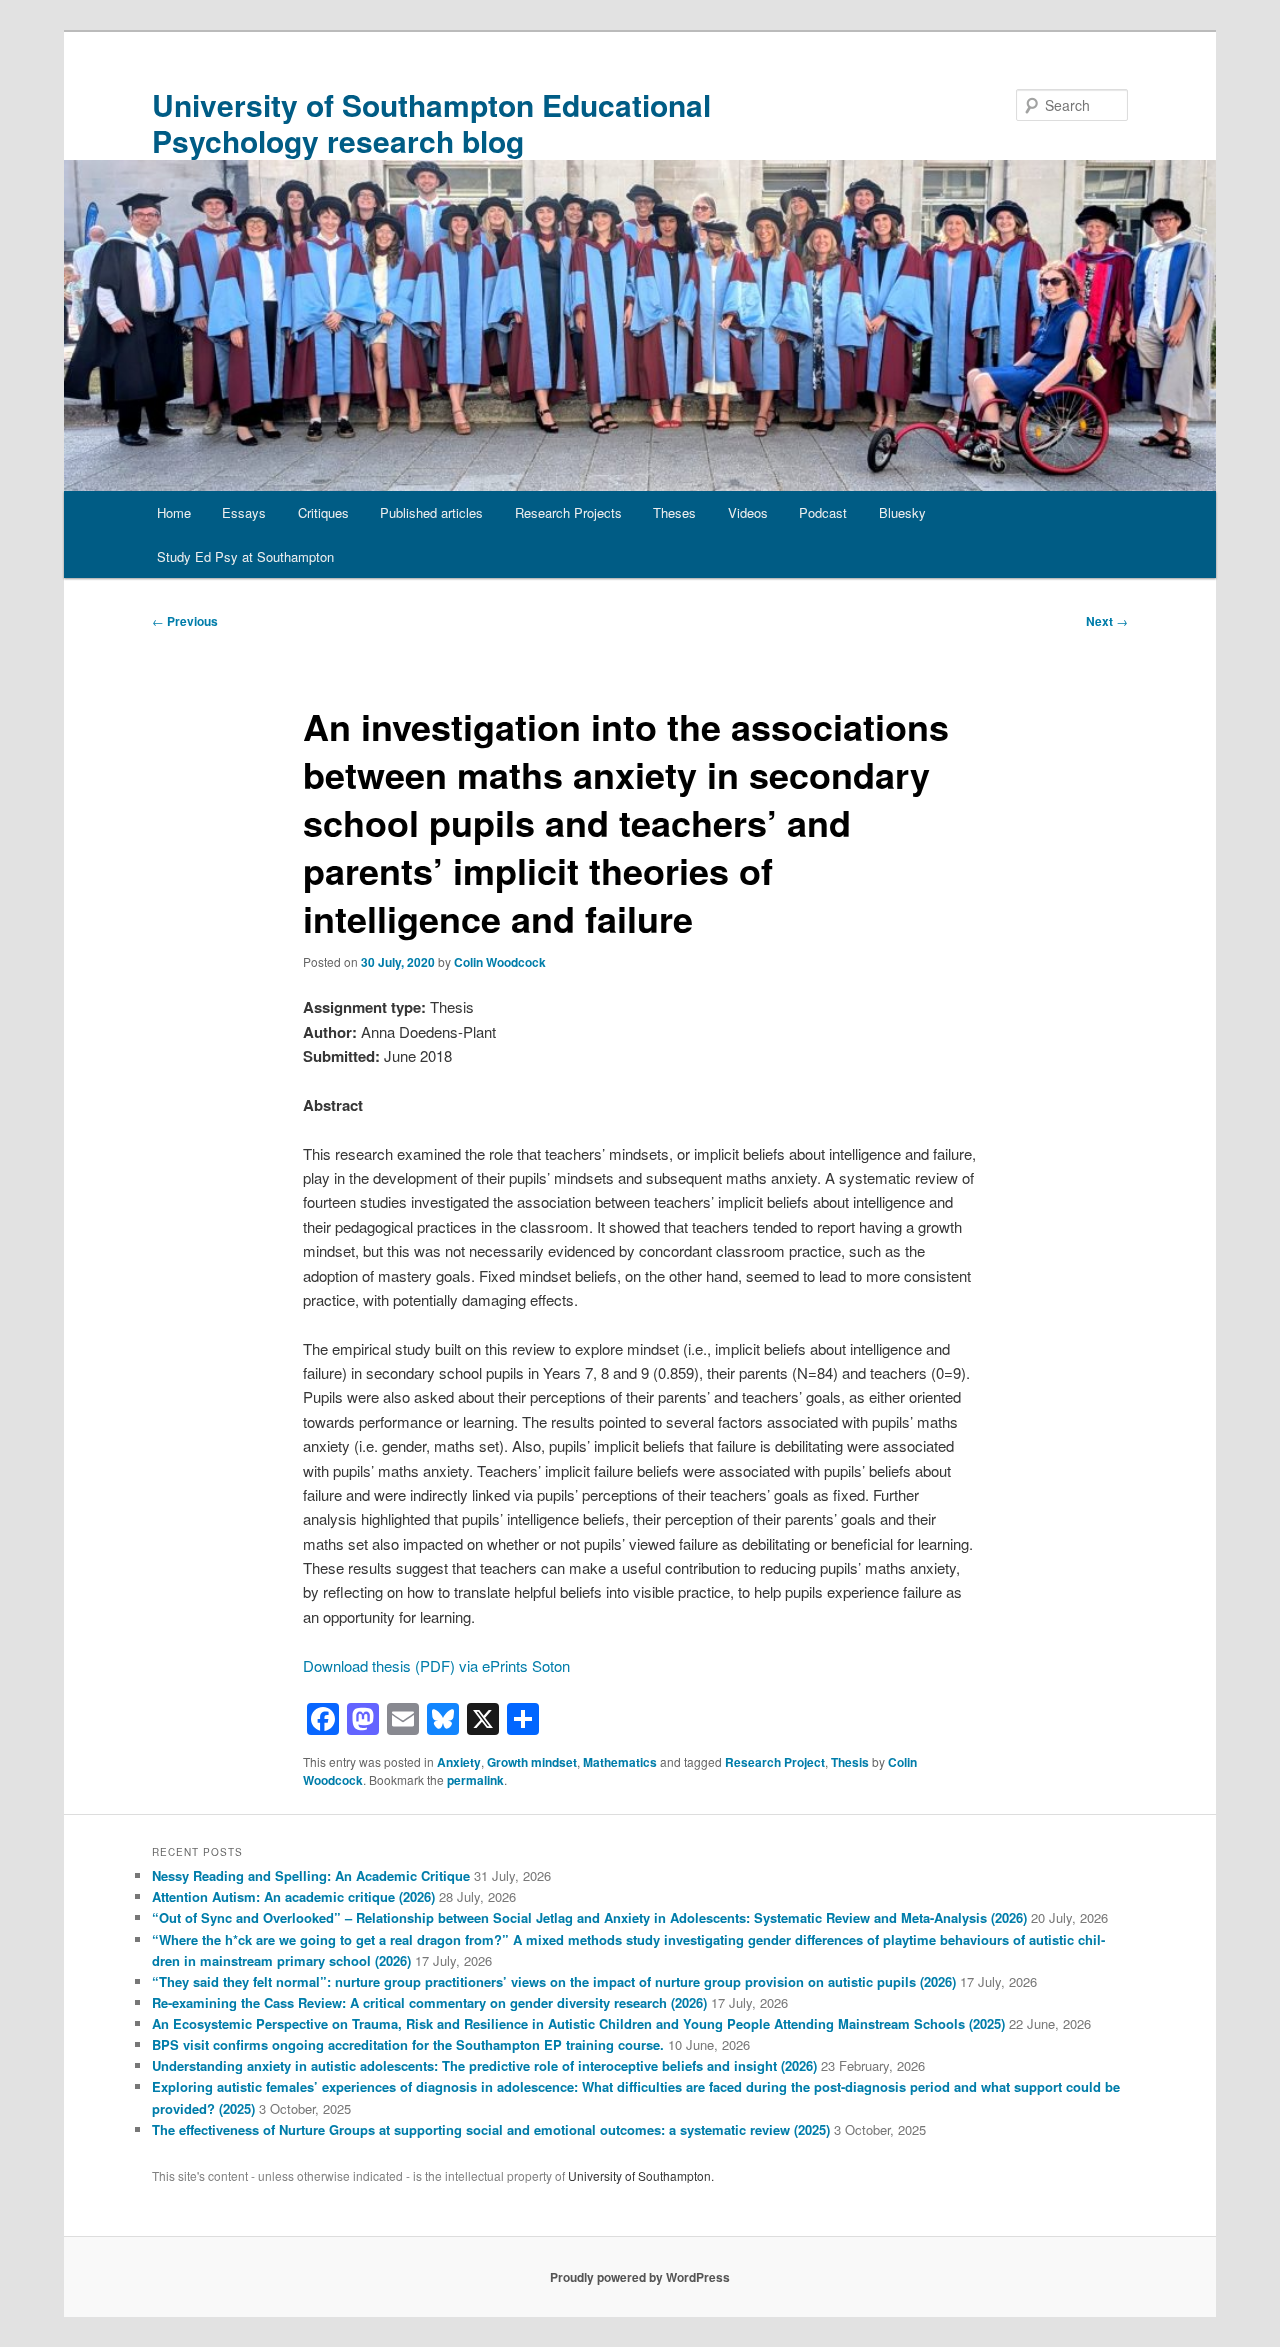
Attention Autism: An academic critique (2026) (293, 1896)
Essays (244, 512)
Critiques (323, 512)
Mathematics (620, 1762)
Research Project (775, 1762)
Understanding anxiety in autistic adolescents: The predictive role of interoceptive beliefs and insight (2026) (484, 2065)
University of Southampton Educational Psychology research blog (431, 122)
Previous (185, 621)
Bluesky (902, 512)
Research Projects (568, 512)
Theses (674, 512)
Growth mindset (532, 1762)
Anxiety (459, 1762)
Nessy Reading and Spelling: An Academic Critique (311, 1875)
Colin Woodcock (500, 962)
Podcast (823, 512)
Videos (748, 512)
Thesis (850, 1762)
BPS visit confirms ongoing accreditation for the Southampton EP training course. (408, 2044)
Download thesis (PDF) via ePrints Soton (436, 1665)
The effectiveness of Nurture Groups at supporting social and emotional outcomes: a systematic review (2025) (491, 2129)
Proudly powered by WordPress (640, 2277)
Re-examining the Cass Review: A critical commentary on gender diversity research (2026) (429, 2002)
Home (174, 512)
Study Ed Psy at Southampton (245, 556)
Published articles (431, 512)
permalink (475, 1780)
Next (1107, 621)
